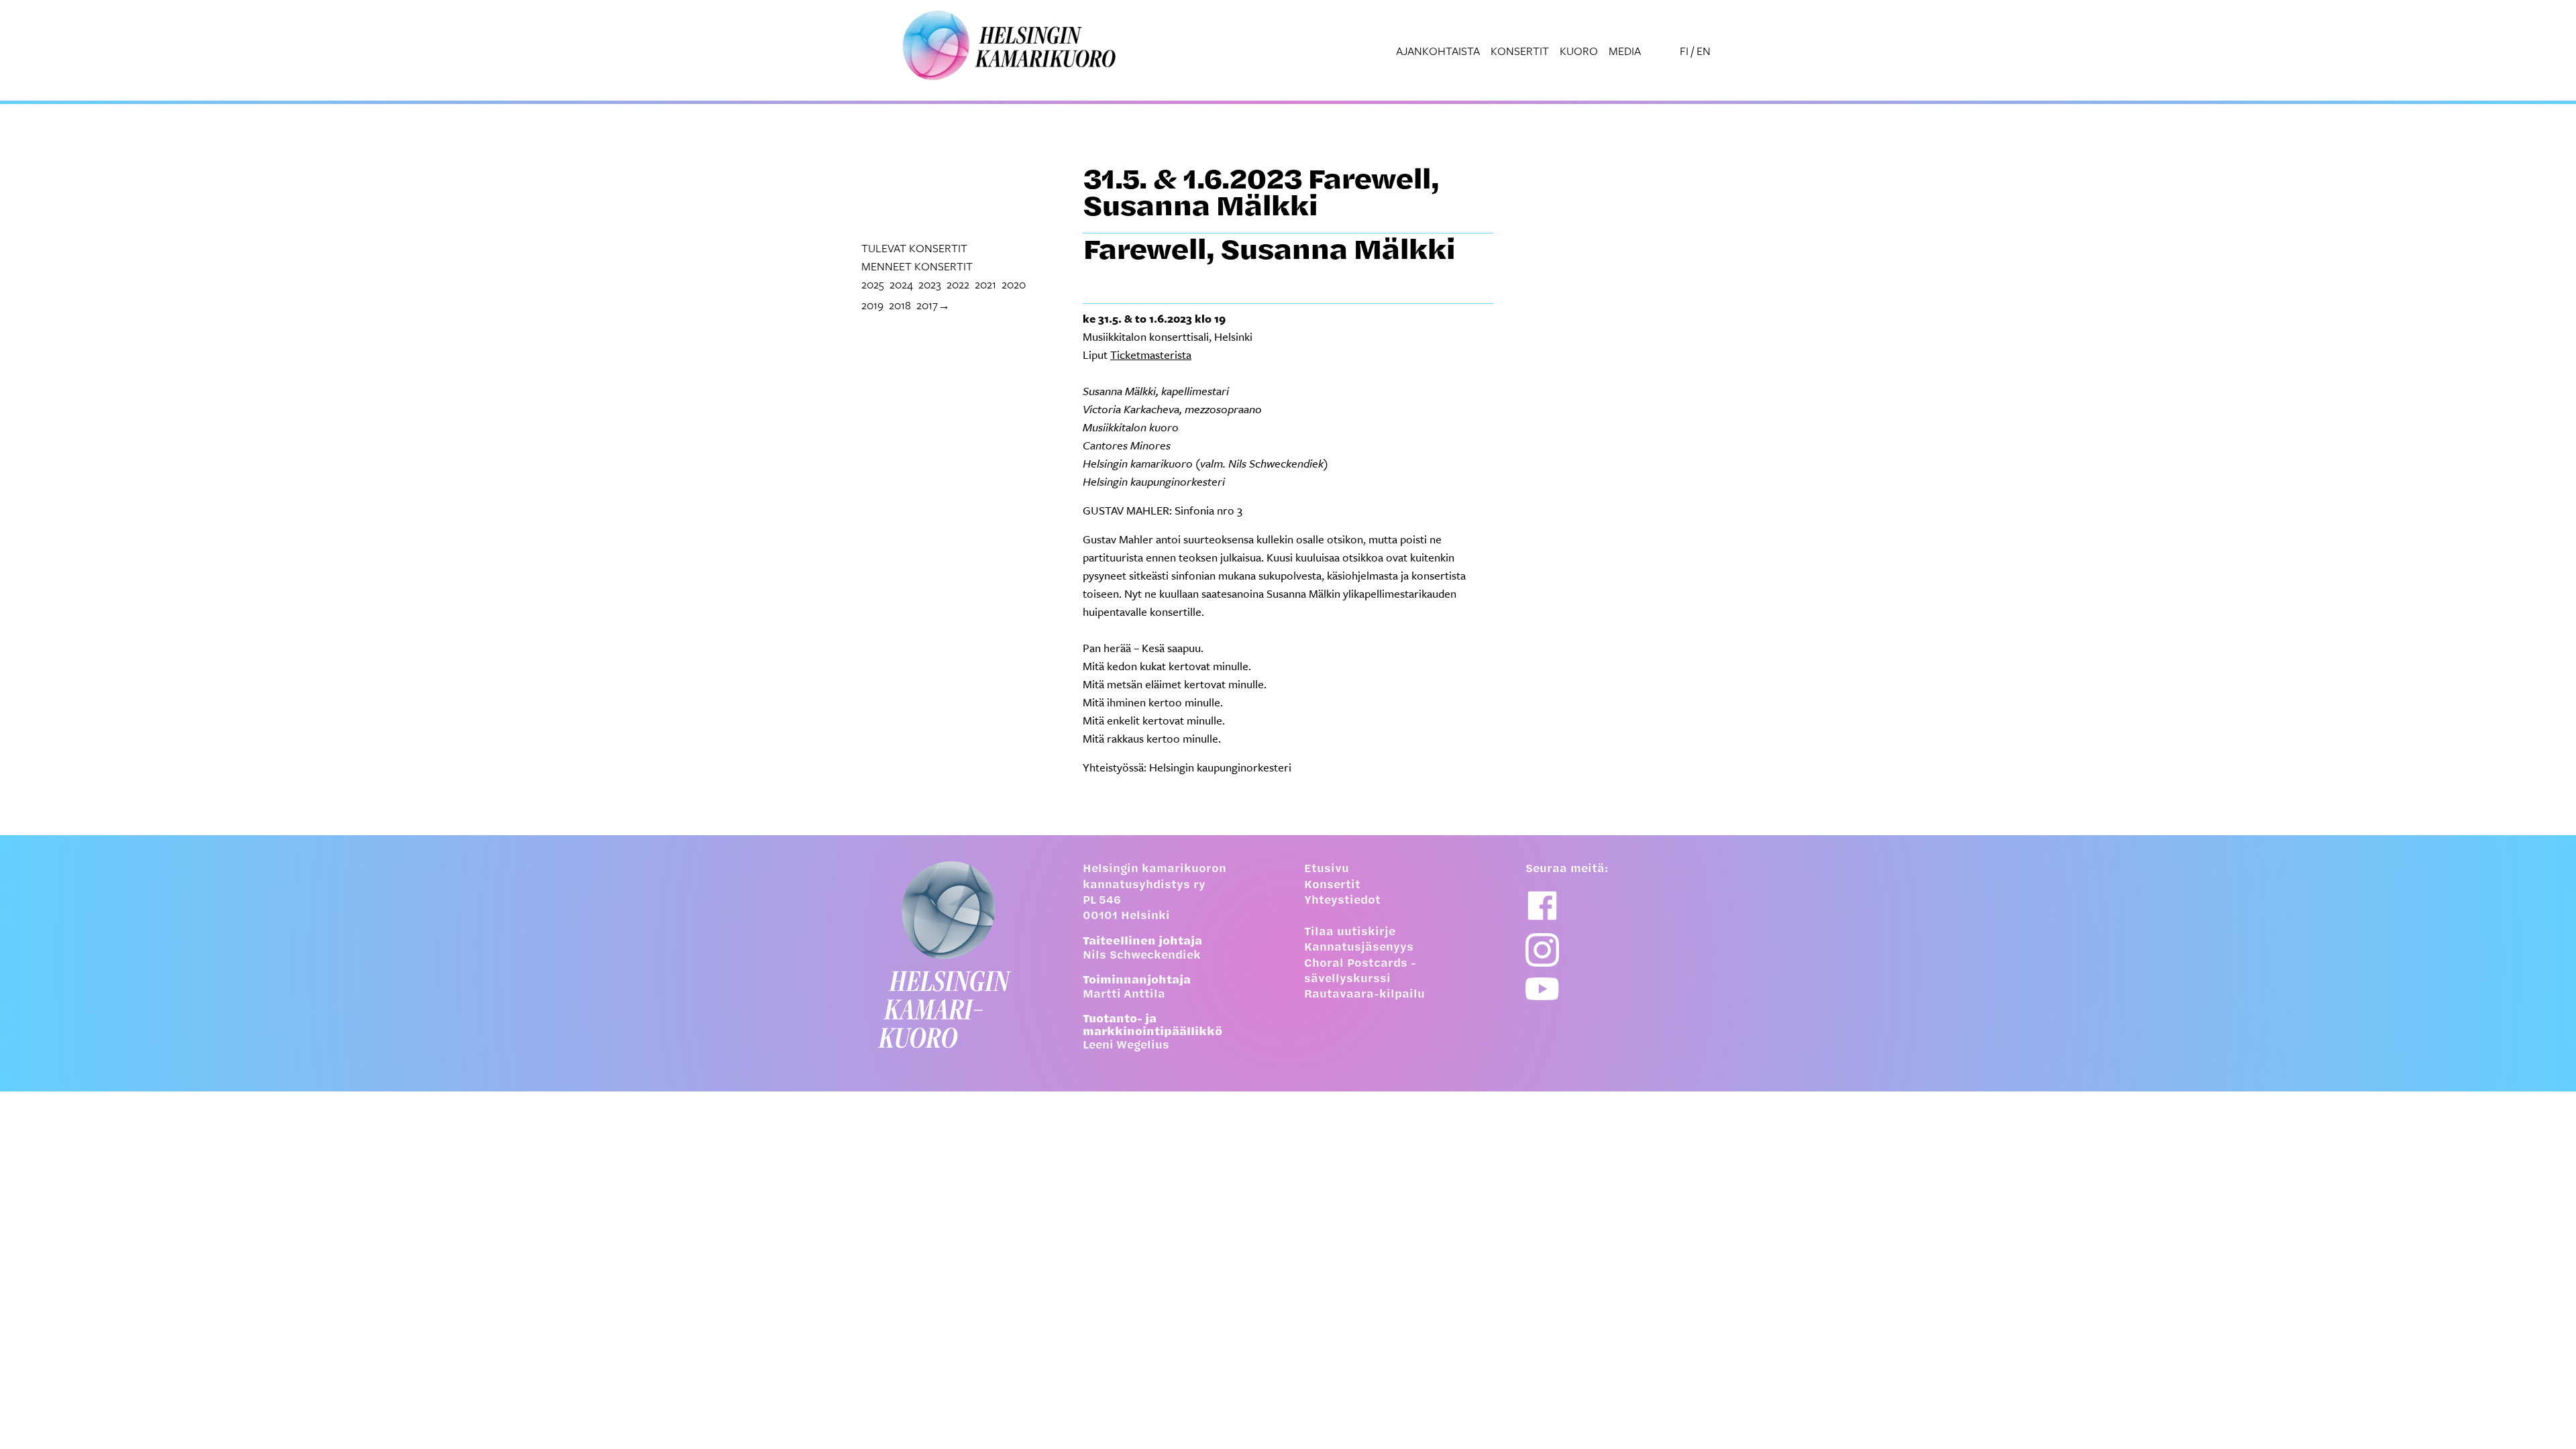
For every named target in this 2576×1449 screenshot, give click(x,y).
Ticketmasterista (1151, 355)
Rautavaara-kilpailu (1364, 995)
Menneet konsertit (917, 266)
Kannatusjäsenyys (1359, 948)
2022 (958, 284)
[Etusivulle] (956, 955)
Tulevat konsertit (914, 248)
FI (1684, 51)
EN (1704, 51)
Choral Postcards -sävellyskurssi (1360, 972)
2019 (872, 305)
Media (1625, 51)
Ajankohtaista (1438, 51)
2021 (985, 284)
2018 (900, 305)
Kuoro (1579, 51)
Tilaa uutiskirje (1350, 932)
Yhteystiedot (1342, 901)
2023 (930, 284)
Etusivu (1327, 869)
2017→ (933, 305)
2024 (901, 284)
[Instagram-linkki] (1542, 950)
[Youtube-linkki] (1542, 989)
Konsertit (1520, 51)
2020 (1014, 284)
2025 (873, 284)
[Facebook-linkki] (1542, 906)
